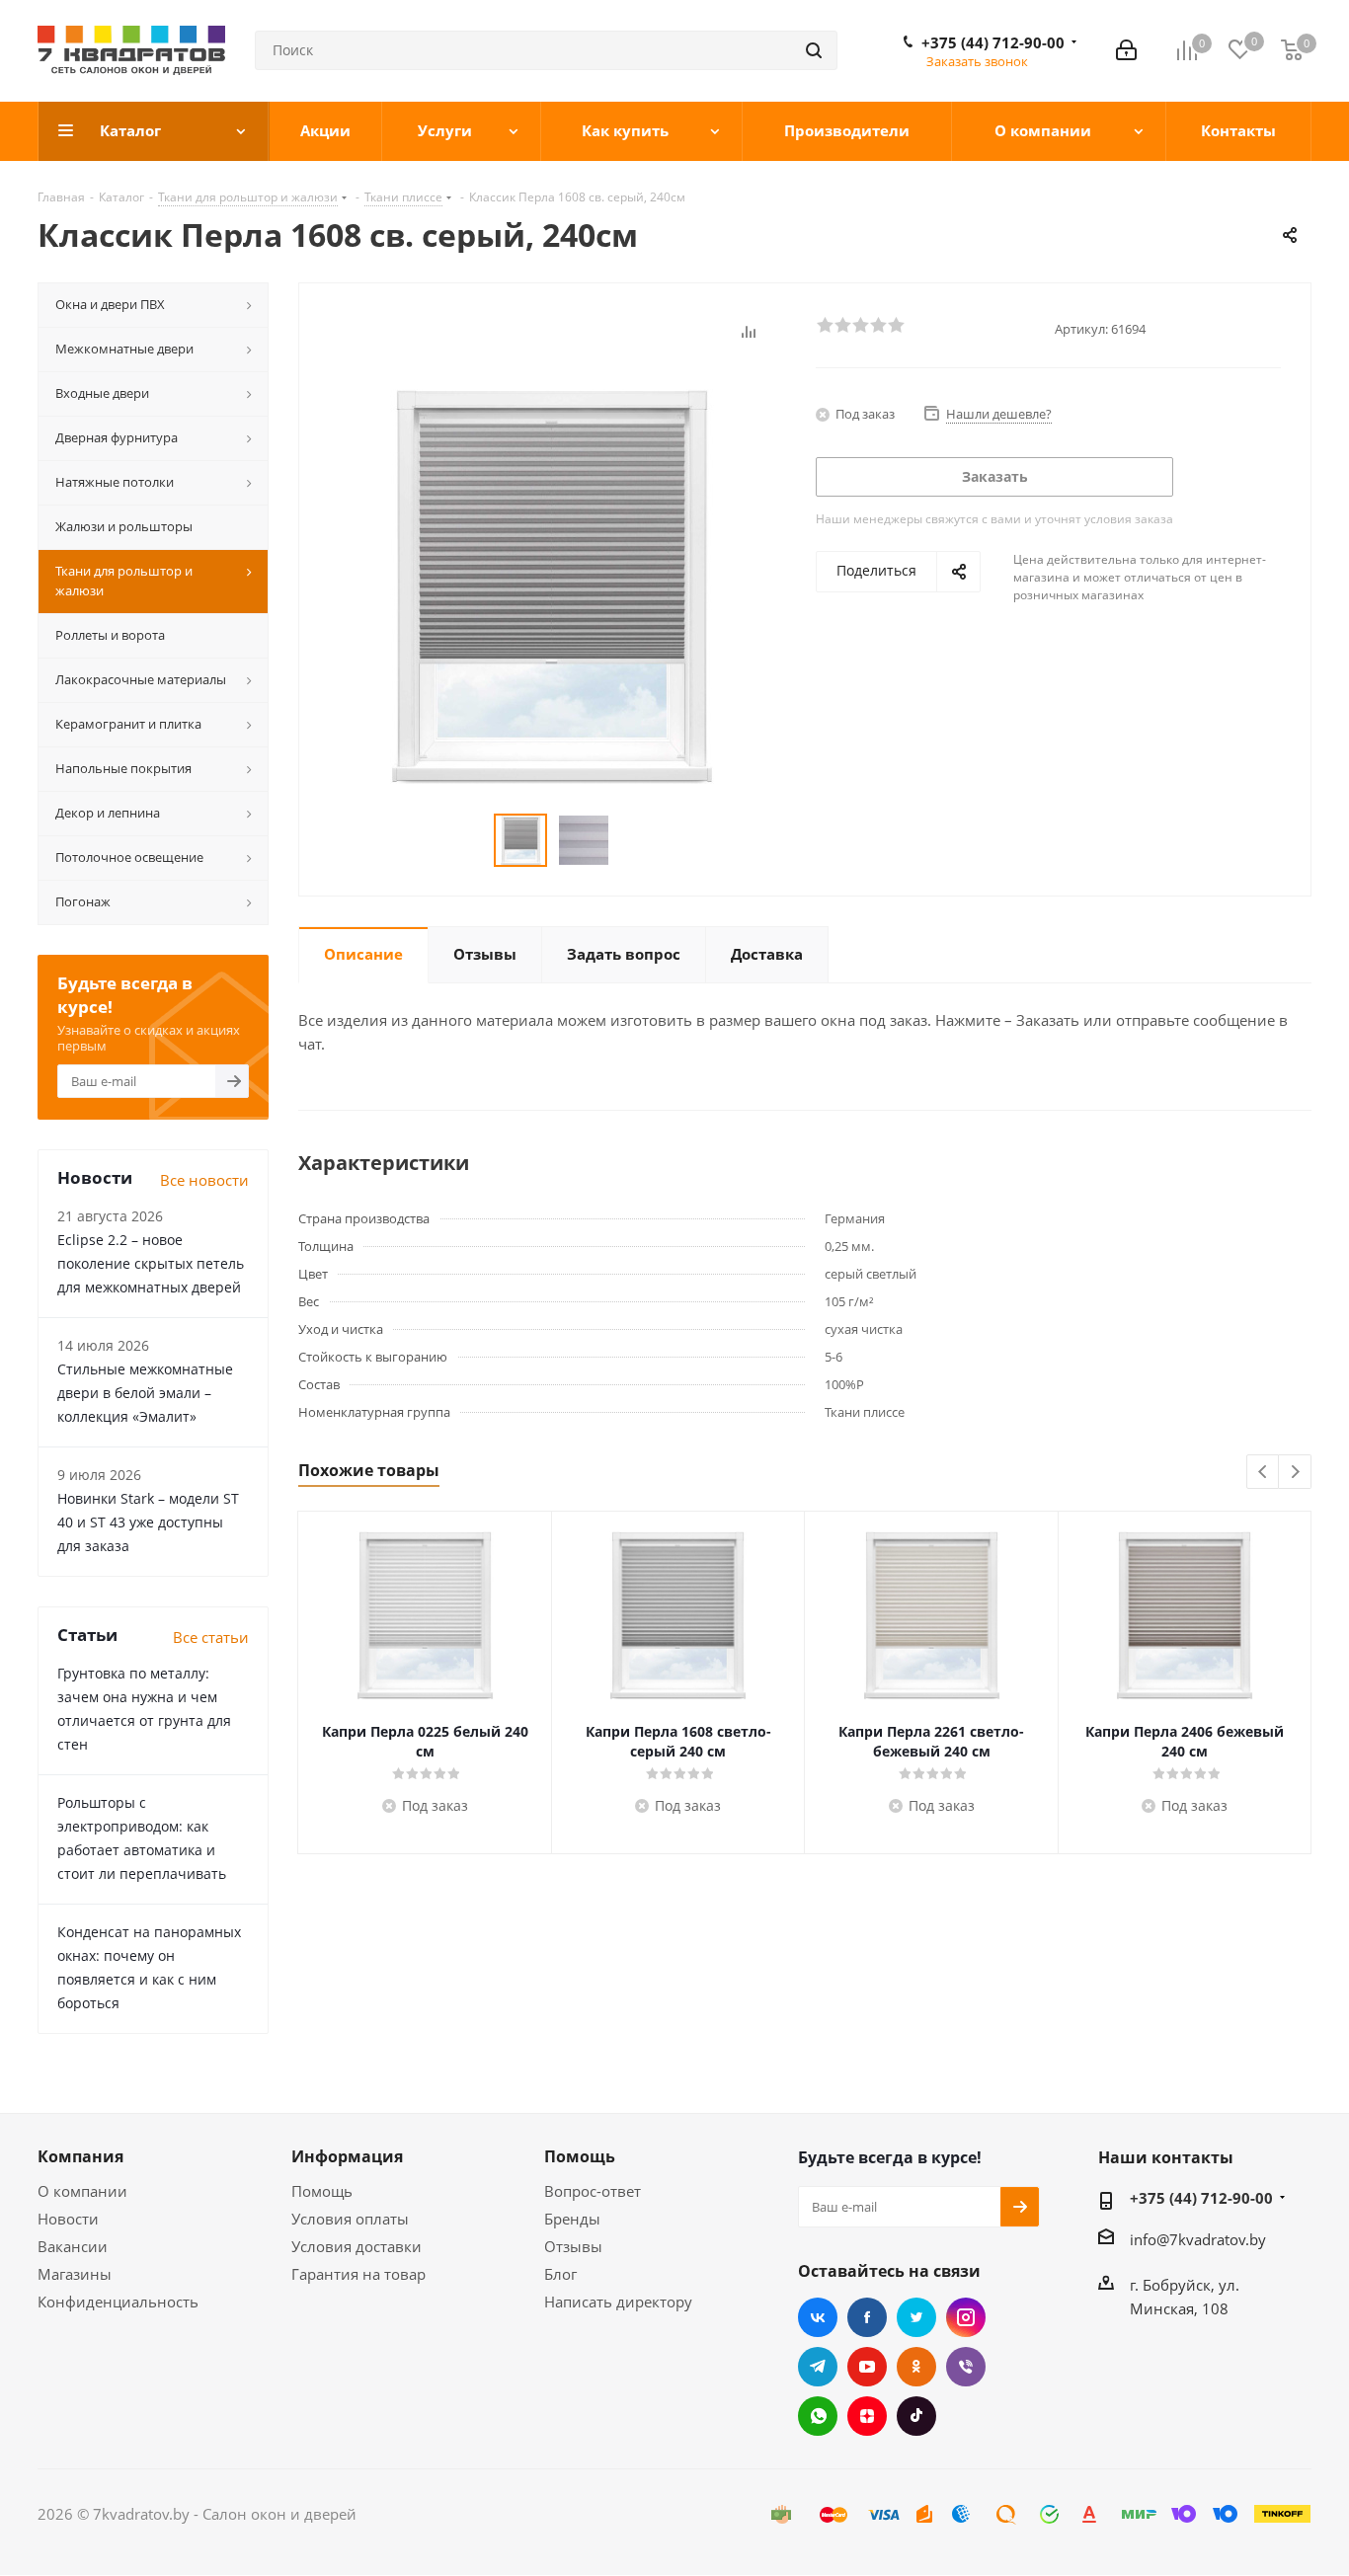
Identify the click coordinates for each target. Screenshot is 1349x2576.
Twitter (916, 2317)
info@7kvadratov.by (1198, 2239)
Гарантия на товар (358, 2274)
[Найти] (814, 50)
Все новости (204, 1180)
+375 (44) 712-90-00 (993, 42)
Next (1295, 1473)
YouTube (867, 2367)
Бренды (572, 2219)
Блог (560, 2274)
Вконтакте (818, 2317)
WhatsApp (818, 2416)
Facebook (867, 2317)
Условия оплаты (350, 2219)
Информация (347, 2156)
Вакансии (73, 2246)
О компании (82, 2191)
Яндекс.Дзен (867, 2416)
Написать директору (618, 2302)
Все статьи (211, 1637)
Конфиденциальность (118, 2302)
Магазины (75, 2274)
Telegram (818, 2367)
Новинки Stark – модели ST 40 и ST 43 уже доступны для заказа (148, 1522)
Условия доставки (357, 2246)
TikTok (916, 2416)
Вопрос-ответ (593, 2191)
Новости (68, 2219)
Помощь (322, 2191)
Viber (966, 2367)
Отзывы (573, 2246)
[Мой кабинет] (1126, 50)
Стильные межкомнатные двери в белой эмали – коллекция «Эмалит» (145, 1393)
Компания (80, 2156)
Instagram (966, 2317)
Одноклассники (916, 2367)
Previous (1264, 1473)
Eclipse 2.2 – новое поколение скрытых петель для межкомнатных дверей (151, 1263)
